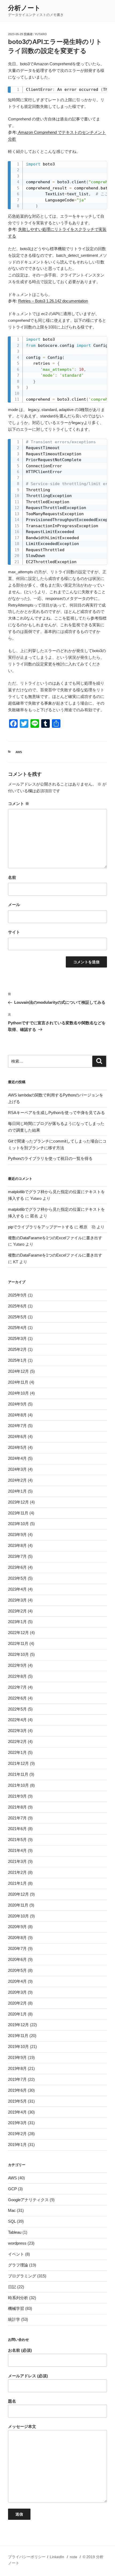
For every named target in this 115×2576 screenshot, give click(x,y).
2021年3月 (17, 1861)
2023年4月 (17, 1589)
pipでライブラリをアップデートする (41, 1227)
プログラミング (22, 2276)
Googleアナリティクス (28, 2200)
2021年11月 (18, 1774)
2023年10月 (18, 1524)
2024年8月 (17, 1415)
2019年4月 (17, 2112)
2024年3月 (17, 1469)
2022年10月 (18, 1654)
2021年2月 (17, 1872)
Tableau (15, 2232)
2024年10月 (18, 1393)
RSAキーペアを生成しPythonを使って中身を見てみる (56, 1113)
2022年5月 (17, 1709)
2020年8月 (17, 1938)
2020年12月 (18, 1894)
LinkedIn (57, 2557)
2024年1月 (17, 1491)
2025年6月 (17, 1306)
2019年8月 (17, 2068)
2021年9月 (17, 1796)
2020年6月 (17, 1959)
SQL (12, 2221)
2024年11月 (18, 1382)
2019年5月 (17, 2101)
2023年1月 (17, 1622)
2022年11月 (18, 1643)
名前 (12, 877)
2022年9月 (17, 1665)
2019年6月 (17, 2090)
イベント (16, 2254)
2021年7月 (17, 1818)
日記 (12, 2287)
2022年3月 (17, 1731)
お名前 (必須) (20, 2350)
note (74, 2557)
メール (14, 905)
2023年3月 (17, 1600)
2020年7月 (17, 1949)
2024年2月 (17, 1480)
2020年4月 (17, 1981)
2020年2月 (17, 2003)
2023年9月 (17, 1535)
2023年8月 (17, 1545)
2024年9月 (17, 1404)
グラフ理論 (18, 2265)
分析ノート (24, 8)
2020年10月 (18, 1916)
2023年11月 (18, 1513)
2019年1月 (17, 2145)
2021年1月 (17, 1883)
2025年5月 (17, 1317)
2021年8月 (17, 1807)
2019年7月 (17, 2079)
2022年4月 (17, 1720)
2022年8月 (17, 1676)
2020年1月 (17, 2014)
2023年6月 (17, 1567)
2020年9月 (17, 1927)
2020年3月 (17, 1992)
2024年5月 (17, 1447)
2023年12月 (18, 1502)
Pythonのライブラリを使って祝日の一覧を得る (50, 1158)
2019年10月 (18, 2047)
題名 (12, 2401)
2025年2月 (17, 1349)
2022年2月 (17, 1742)
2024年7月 (17, 1426)
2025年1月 (17, 1360)
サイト (14, 932)
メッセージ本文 (22, 2426)
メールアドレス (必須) (28, 2376)
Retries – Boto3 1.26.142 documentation (53, 301)
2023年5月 (17, 1578)
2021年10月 (18, 1785)
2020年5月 (17, 1970)
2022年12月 (18, 1633)
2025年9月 (17, 1295)
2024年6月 (17, 1437)
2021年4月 (17, 1850)
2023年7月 (17, 1556)
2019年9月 (17, 2057)
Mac (12, 2210)
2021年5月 (17, 1840)
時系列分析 (18, 2298)
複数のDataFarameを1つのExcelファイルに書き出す (55, 1238)
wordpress (17, 2243)
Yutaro (41, 34)
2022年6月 (17, 1698)
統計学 (14, 2319)
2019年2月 (17, 2134)
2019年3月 (17, 2123)
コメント (19, 804)
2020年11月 (18, 1905)
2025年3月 (17, 1338)
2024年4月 (17, 1458)
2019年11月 (18, 2036)
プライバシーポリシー (27, 2557)
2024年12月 (18, 1371)
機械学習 (16, 2308)
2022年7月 (17, 1687)
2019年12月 (18, 2025)
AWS (19, 752)
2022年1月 (17, 1752)
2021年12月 (18, 1763)
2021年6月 (17, 1829)
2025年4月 (17, 1328)
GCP (12, 2189)
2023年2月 (17, 1611)
